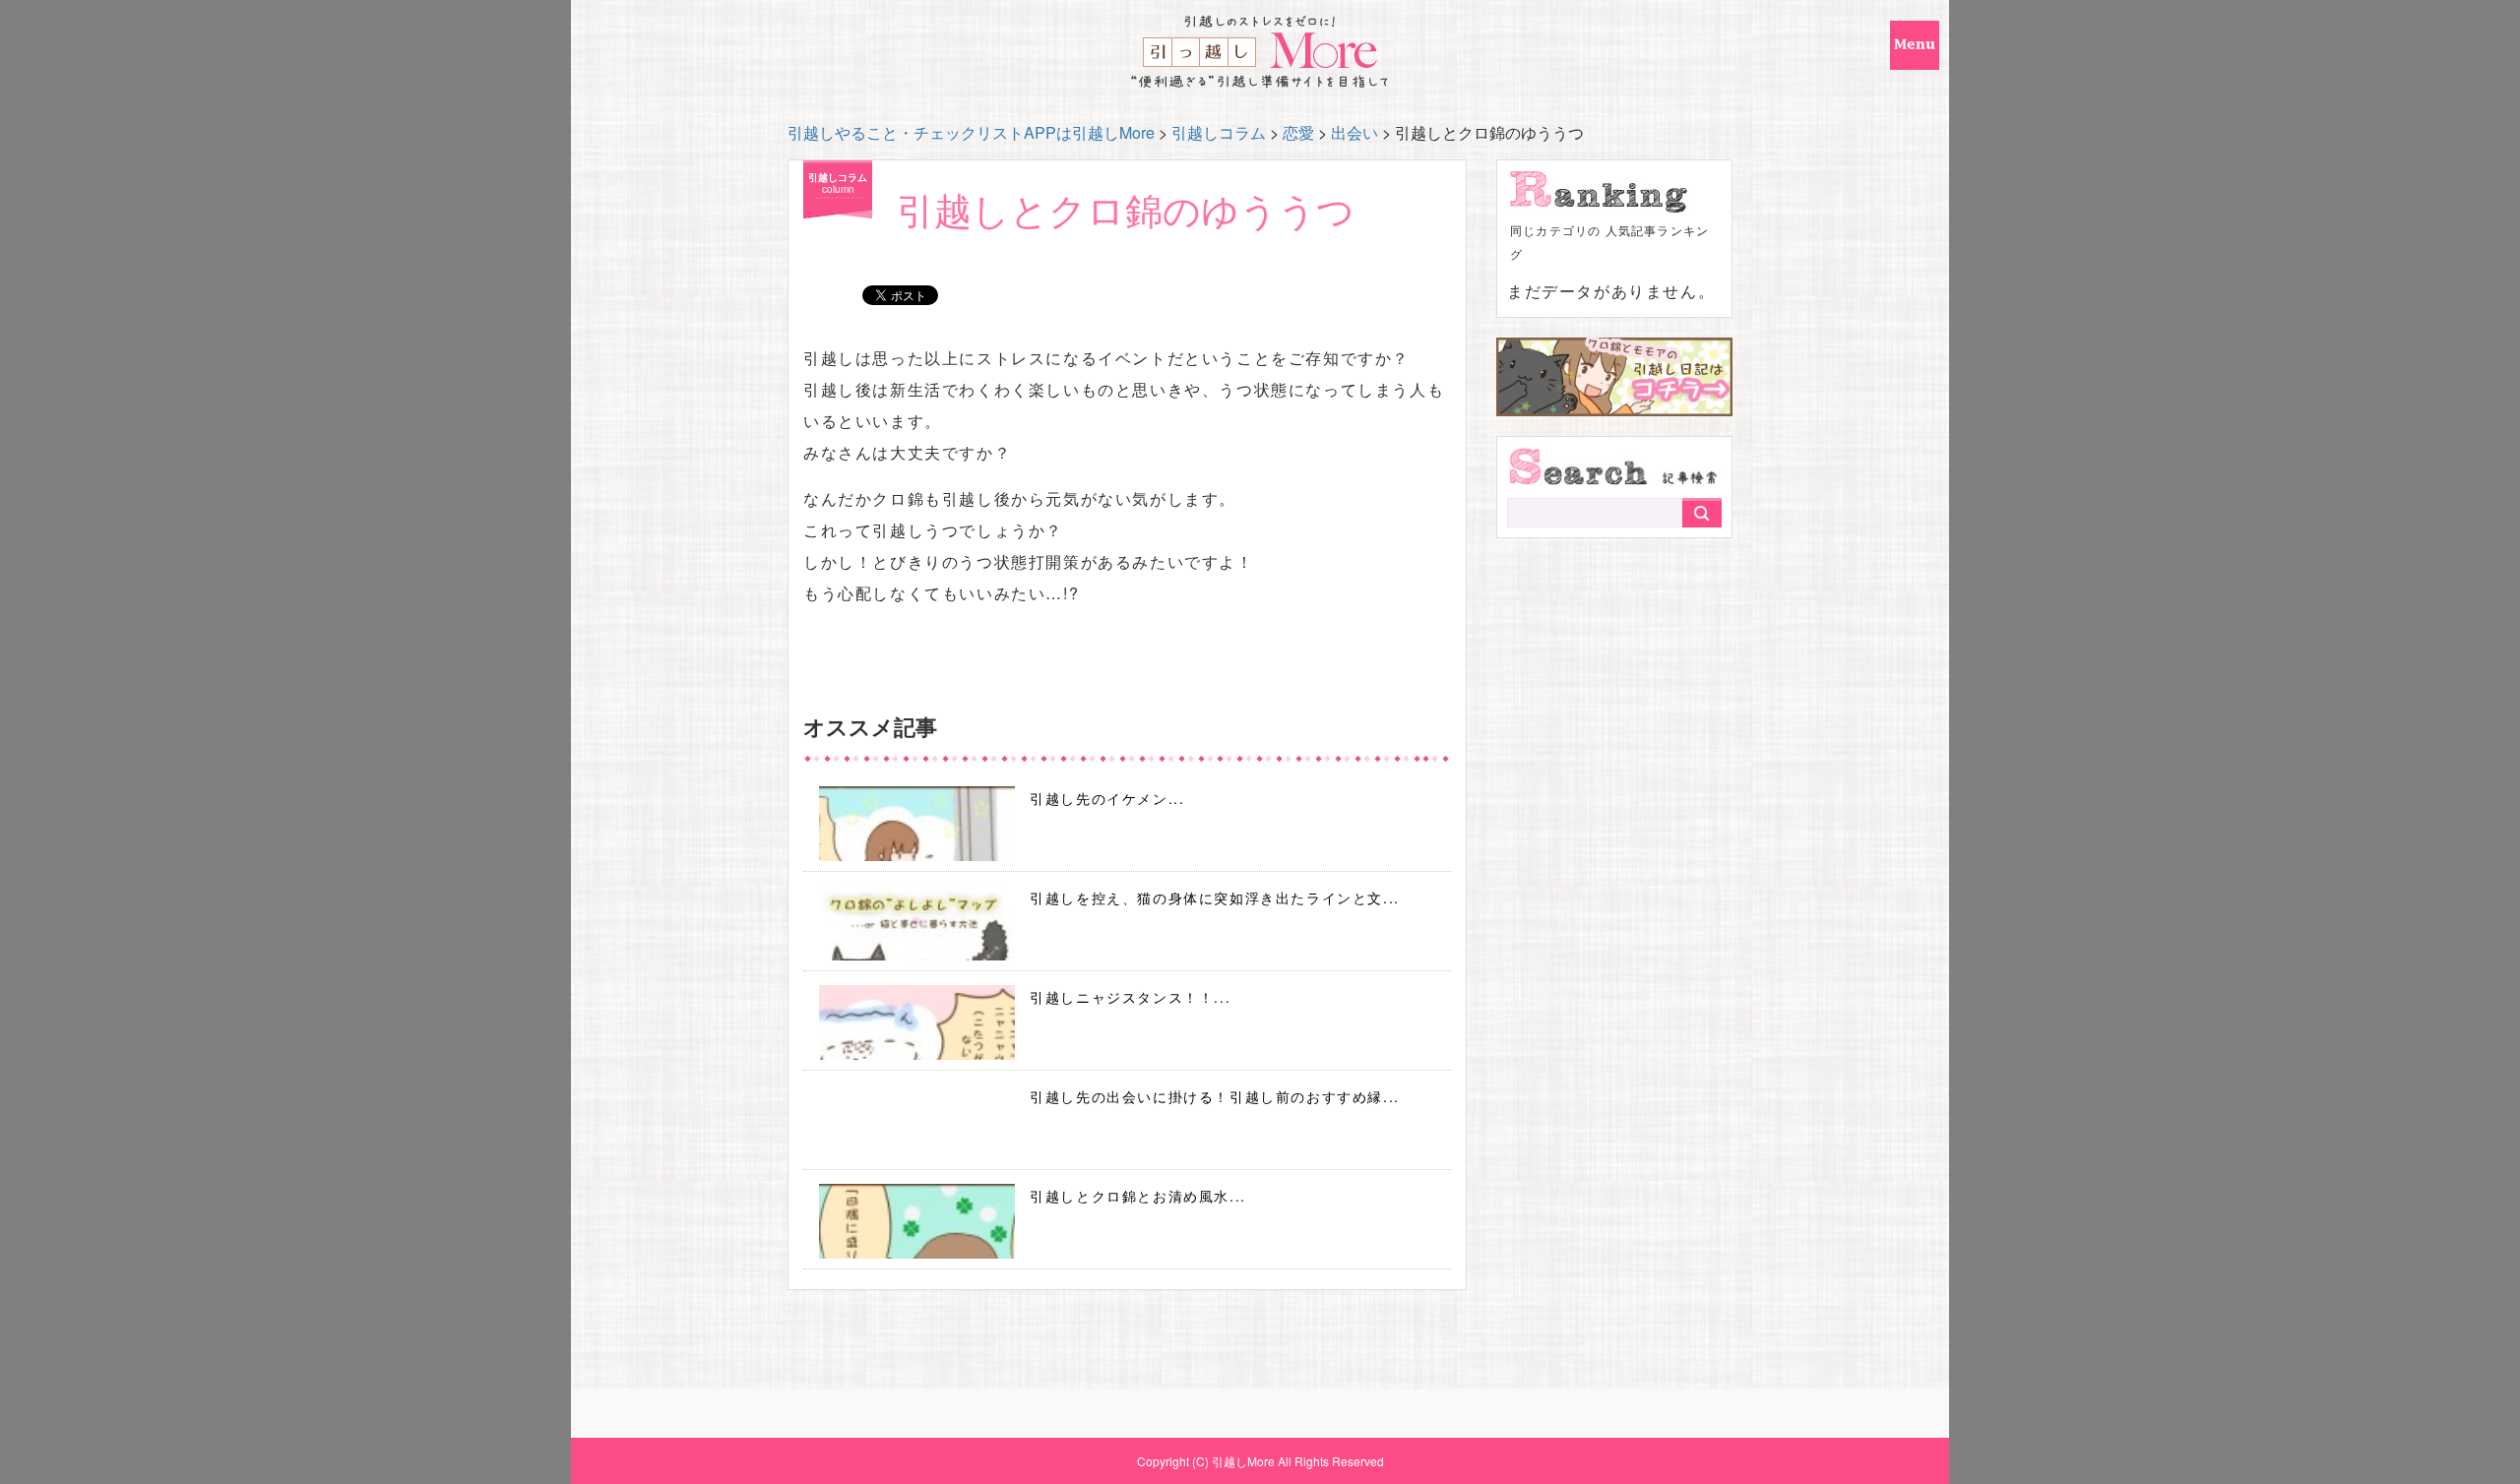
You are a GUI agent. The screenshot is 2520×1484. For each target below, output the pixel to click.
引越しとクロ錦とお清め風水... (1138, 1196)
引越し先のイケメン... (1107, 798)
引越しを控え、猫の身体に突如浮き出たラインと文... (1215, 897)
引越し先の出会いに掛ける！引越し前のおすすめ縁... (1215, 1096)
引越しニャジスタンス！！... (1130, 997)
